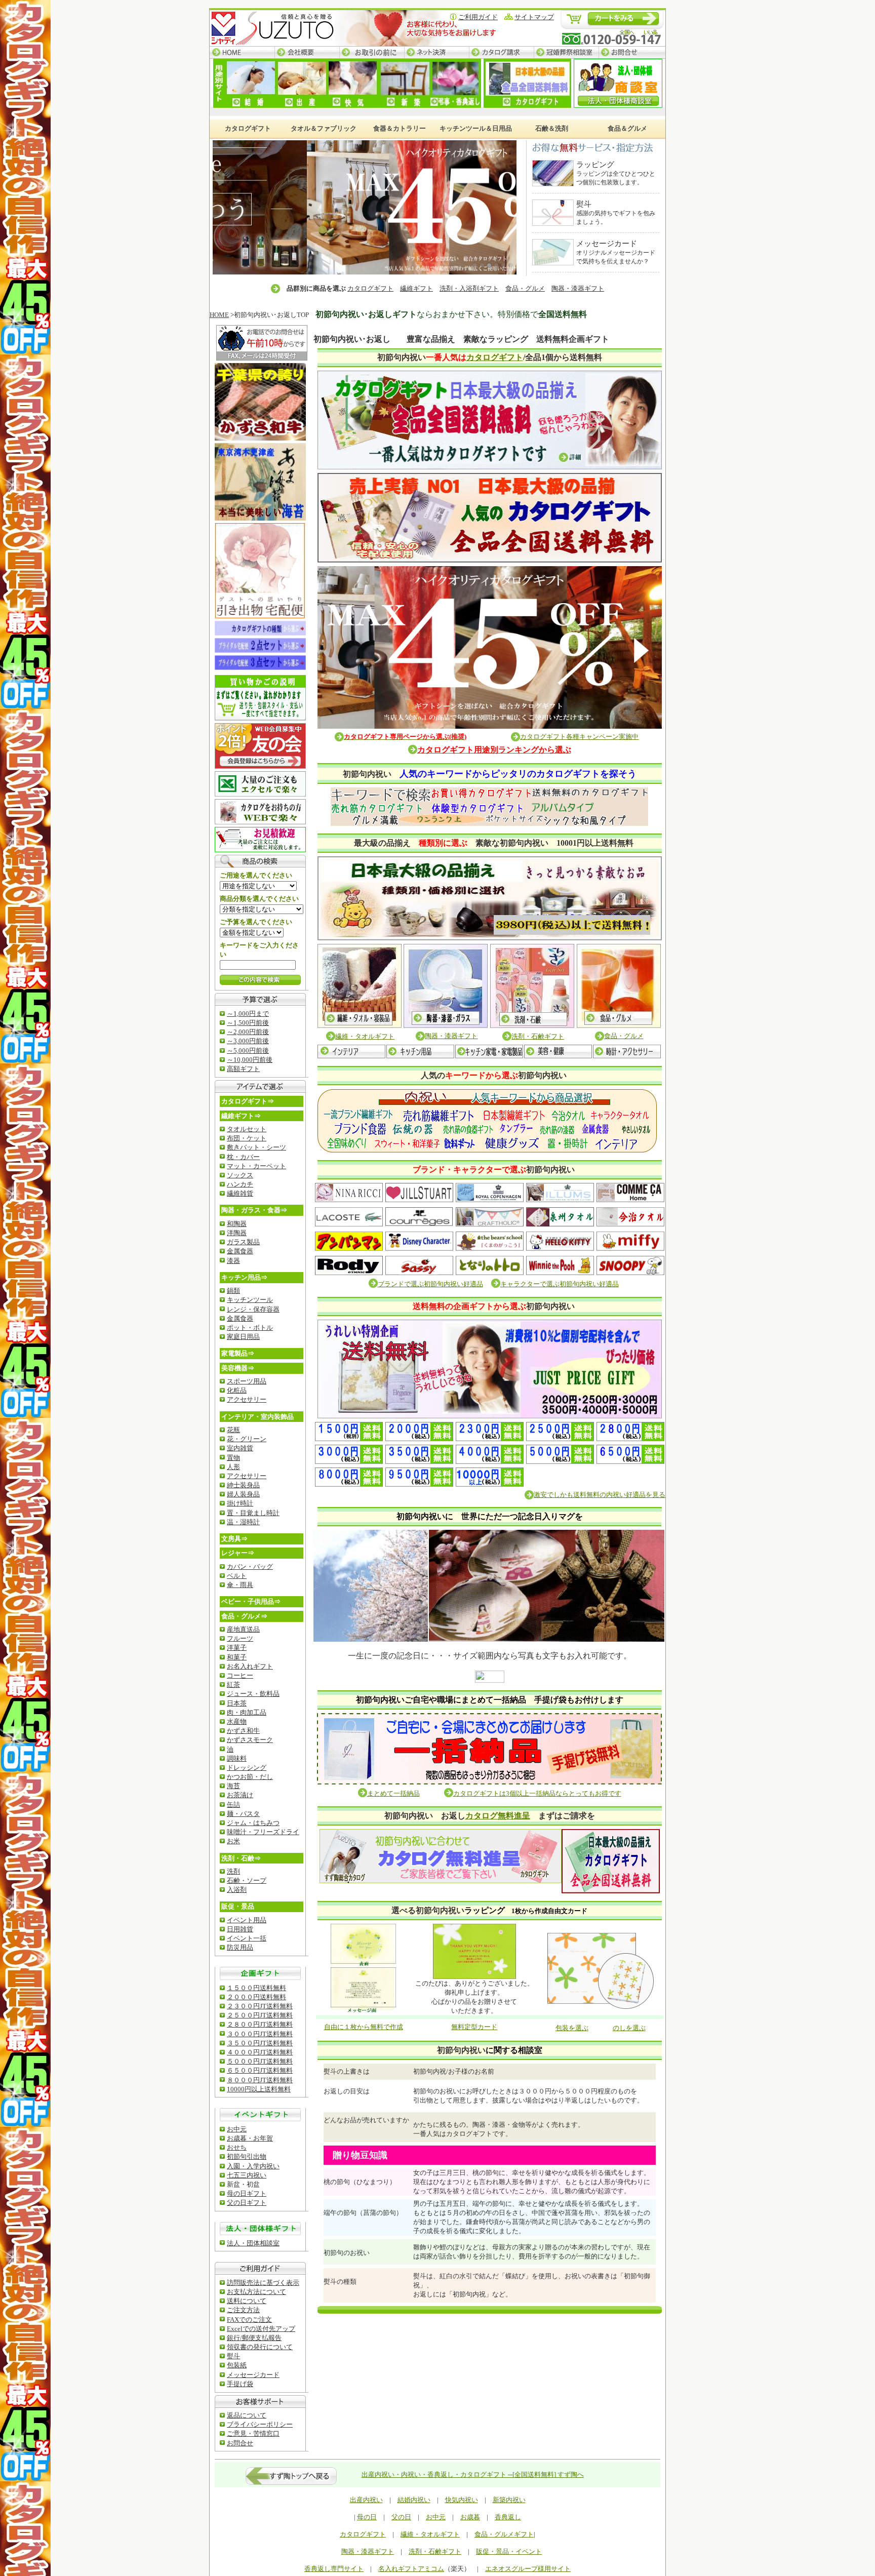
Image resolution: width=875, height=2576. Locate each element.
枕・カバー (243, 1157)
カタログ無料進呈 (498, 1816)
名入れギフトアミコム (411, 2569)
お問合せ (632, 52)
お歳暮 (470, 2517)
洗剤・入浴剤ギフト (469, 288)
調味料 (237, 1758)
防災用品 (240, 1947)
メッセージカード (253, 2375)
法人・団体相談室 (253, 2243)
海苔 (233, 1786)
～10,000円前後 (250, 1060)
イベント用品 (247, 1920)
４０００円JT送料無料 (260, 2052)
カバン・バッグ (250, 1567)
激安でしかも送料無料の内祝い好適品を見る (600, 1495)
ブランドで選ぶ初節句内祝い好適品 (430, 1284)
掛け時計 (240, 1503)
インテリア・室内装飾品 (257, 1417)
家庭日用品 (243, 1337)
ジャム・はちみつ (253, 1823)
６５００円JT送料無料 (260, 2070)
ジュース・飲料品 (253, 1694)
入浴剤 (237, 1890)
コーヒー (240, 1675)
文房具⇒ (234, 1539)
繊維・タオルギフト (430, 2534)
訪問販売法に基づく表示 (263, 2283)
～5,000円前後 (248, 1051)
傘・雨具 (240, 1585)
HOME (219, 315)
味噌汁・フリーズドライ (263, 1832)
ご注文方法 (243, 2310)
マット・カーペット (256, 1166)
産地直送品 (243, 1629)
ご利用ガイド (478, 17)
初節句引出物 (247, 2156)
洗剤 (233, 1871)
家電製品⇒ (238, 1353)
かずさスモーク (250, 1740)
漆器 (233, 1261)
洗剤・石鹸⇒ (241, 1858)
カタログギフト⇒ (248, 1101)
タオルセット (247, 1129)
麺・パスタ (243, 1814)
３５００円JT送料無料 (260, 2043)
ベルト (237, 1576)
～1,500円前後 (248, 1023)
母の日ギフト (247, 2193)
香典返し (508, 2517)
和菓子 (237, 1657)
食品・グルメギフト (504, 2534)
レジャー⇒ (238, 1553)
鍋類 (233, 1291)
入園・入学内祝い (253, 2166)
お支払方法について (256, 2292)
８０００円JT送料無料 (260, 2080)
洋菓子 (237, 1648)
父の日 (401, 2517)
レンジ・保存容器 (253, 1309)
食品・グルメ (525, 288)
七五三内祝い (247, 2175)
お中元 (237, 2129)
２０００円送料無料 (256, 1997)
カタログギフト (370, 288)
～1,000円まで (248, 1014)
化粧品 (237, 1390)
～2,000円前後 (248, 1032)
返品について (247, 2415)
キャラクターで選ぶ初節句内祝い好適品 (560, 1284)
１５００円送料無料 (256, 1988)
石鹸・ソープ (247, 1880)
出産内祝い (366, 2500)
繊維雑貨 (240, 1193)
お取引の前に (372, 52)
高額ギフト (243, 1069)
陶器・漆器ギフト (578, 288)
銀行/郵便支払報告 (254, 2338)
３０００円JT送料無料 (260, 2034)
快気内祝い (462, 2500)
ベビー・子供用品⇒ (251, 1601)
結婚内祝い (414, 2500)
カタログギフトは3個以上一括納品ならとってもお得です (537, 1793)
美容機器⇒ (238, 1368)
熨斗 (233, 2356)
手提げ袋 (240, 2384)
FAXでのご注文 (249, 2320)
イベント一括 (247, 1938)
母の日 (367, 2517)
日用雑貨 (240, 1929)
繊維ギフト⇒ (241, 1116)
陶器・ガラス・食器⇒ (254, 1210)
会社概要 (307, 52)
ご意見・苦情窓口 (253, 2433)
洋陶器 (237, 1233)
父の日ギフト (247, 2203)
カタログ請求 (501, 52)
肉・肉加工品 (247, 1712)
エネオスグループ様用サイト (528, 2569)
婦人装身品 (243, 1494)
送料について (247, 2301)
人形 (233, 1467)
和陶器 (237, 1224)
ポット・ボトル (250, 1327)
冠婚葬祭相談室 (566, 52)
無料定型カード (474, 2027)
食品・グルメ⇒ (244, 1616)
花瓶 (233, 1430)
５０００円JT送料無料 (260, 2061)
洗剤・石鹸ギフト (435, 2551)
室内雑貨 (240, 1448)
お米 (233, 1841)
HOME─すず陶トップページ (242, 52)
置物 (233, 1458)
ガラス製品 (243, 1242)
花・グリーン (247, 1439)
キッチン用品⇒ (244, 1277)
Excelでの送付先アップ (261, 2329)
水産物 (237, 1721)
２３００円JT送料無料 (260, 2006)
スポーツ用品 (247, 1381)
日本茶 (237, 1703)
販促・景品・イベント (509, 2551)
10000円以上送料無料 (259, 2089)
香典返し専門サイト (334, 2569)
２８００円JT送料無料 (260, 2024)
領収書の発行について (260, 2347)
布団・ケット (247, 1138)
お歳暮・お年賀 (250, 2138)
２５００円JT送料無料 (260, 2015)
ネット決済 (436, 52)
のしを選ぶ (629, 2028)
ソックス (240, 1175)
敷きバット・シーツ (256, 1147)
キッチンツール (250, 1300)
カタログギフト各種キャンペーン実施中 (579, 737)
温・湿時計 (243, 1522)
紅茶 (233, 1685)
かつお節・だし (250, 1777)
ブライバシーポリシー (260, 2424)
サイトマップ (534, 17)
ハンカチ (240, 1184)
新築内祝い (509, 2500)
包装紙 (237, 2365)
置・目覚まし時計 (253, 1513)
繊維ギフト (416, 288)
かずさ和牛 (243, 1731)
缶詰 (233, 1805)
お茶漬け (240, 1795)
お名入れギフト (250, 1666)
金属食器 (240, 1251)
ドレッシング (247, 1768)
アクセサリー (247, 1399)
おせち (237, 2147)
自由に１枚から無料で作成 (364, 2027)
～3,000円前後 (248, 1041)
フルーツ (240, 1638)
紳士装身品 (243, 1485)
